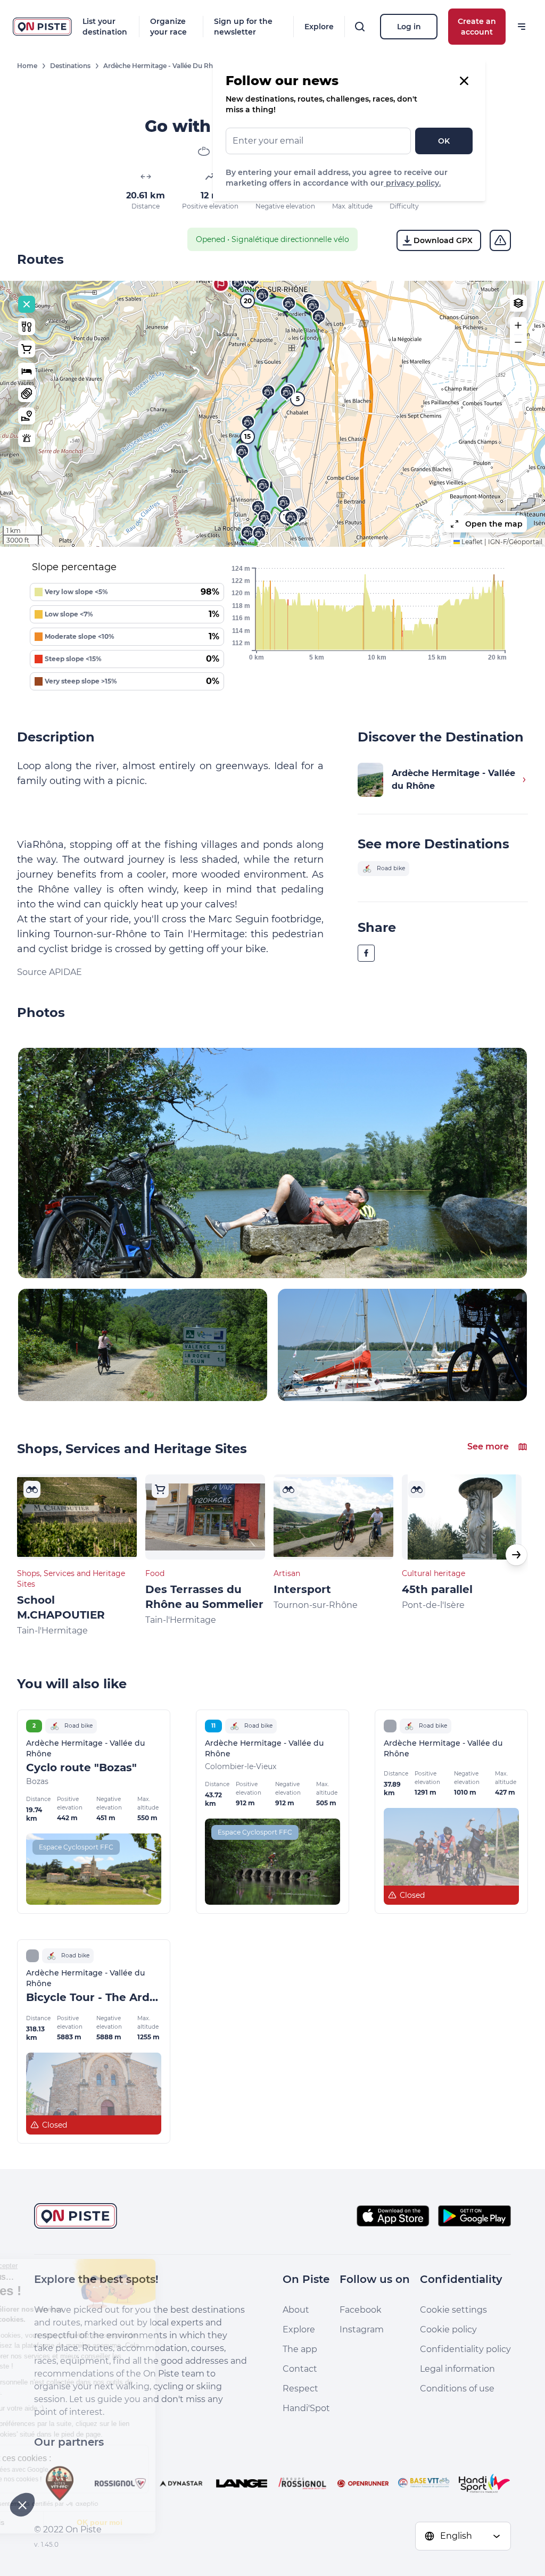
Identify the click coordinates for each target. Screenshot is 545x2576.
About (296, 2310)
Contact (300, 2369)
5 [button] (298, 399)
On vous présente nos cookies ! (75, 2479)
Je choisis (67, 2522)
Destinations (70, 66)
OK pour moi (178, 2522)
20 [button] (248, 301)
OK (444, 141)
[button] (221, 284)
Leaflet (471, 542)
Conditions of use (457, 2389)
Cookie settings (453, 2310)
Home (27, 66)
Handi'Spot (306, 2408)
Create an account (477, 27)
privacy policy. (412, 183)
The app (300, 2349)
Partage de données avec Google (79, 2470)
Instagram (362, 2329)
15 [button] (247, 436)
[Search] (360, 27)
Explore (319, 27)
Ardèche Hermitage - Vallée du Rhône (164, 66)
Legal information (457, 2369)
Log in (409, 27)
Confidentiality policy (465, 2349)
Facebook (361, 2310)
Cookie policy (448, 2329)
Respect (300, 2389)
